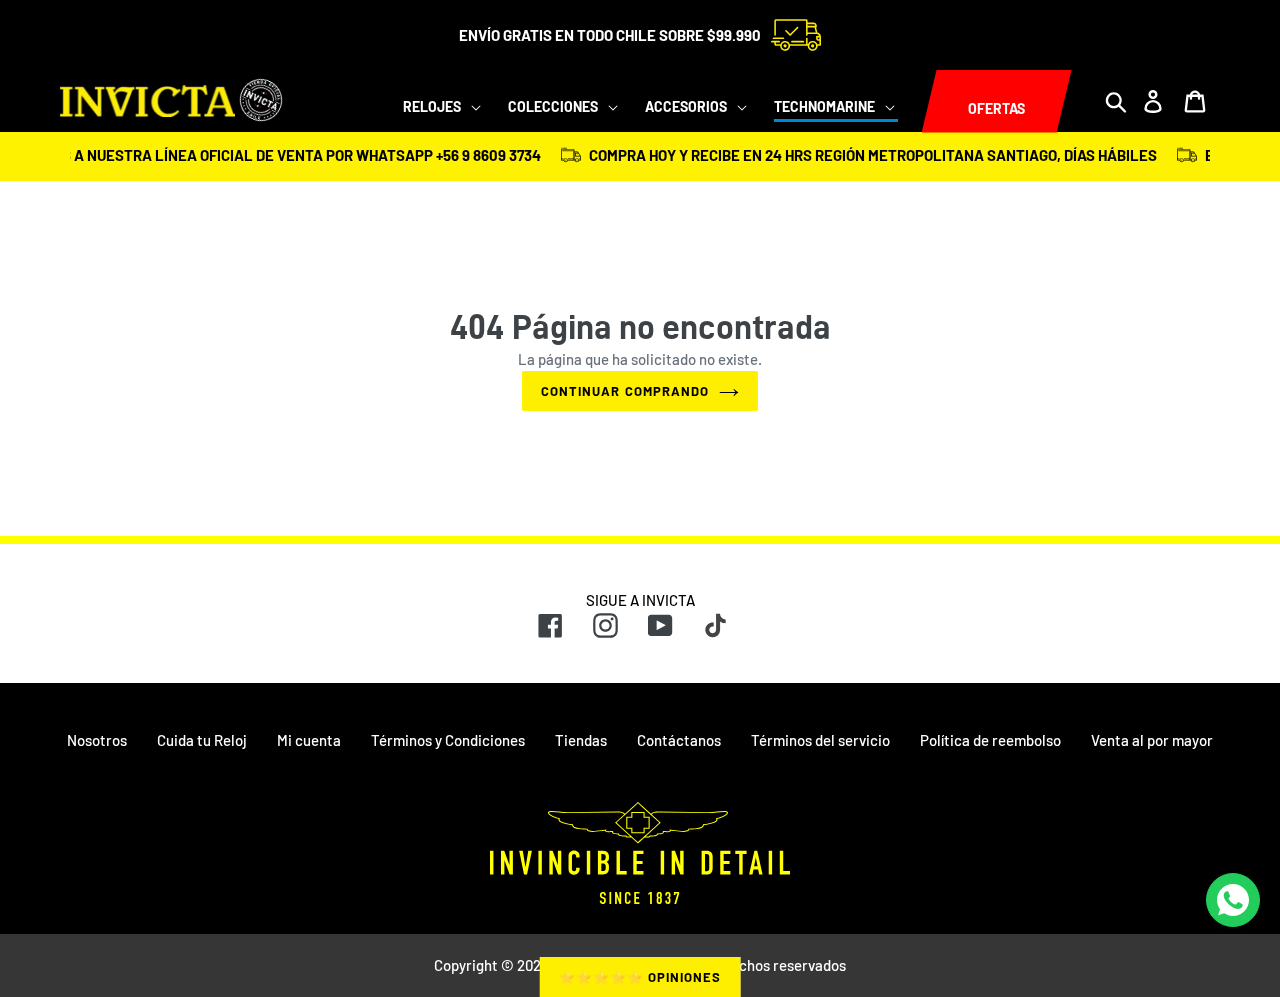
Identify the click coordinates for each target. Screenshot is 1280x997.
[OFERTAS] (922, 102)
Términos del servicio (820, 740)
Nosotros (97, 740)
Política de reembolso (990, 740)
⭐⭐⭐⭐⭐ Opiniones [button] (640, 977)
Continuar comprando (625, 391)
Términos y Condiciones (448, 740)
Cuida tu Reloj (202, 740)
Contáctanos (679, 740)
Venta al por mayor (1152, 740)
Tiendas (581, 740)
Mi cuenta (309, 740)
